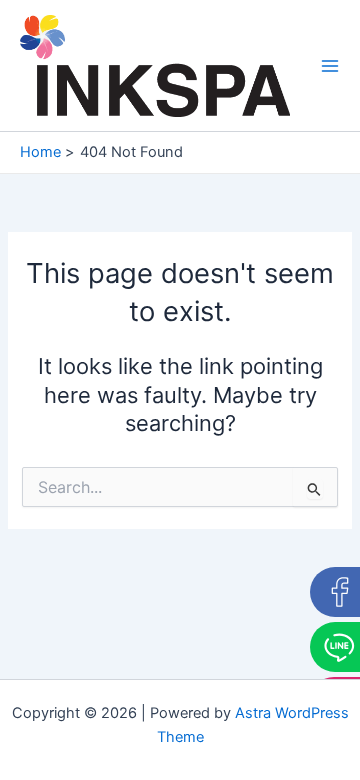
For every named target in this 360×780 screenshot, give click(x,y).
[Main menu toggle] (330, 65)
